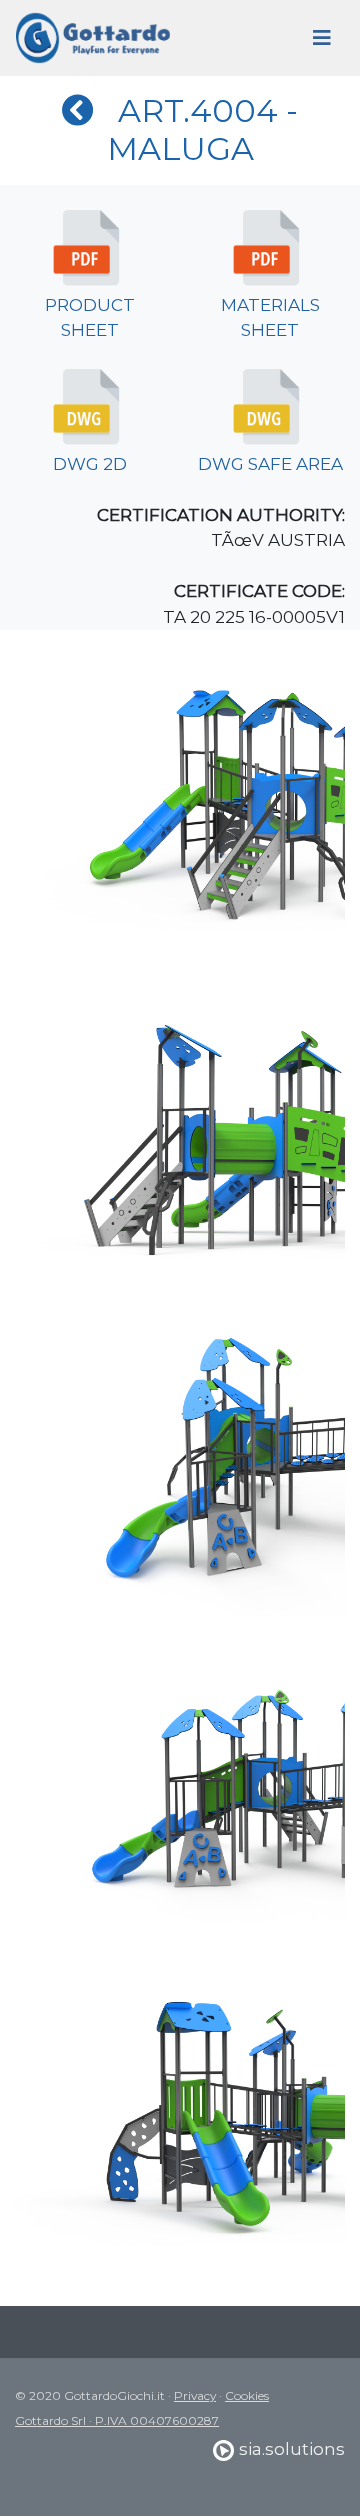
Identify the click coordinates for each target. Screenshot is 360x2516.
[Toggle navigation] (322, 38)
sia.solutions (290, 2449)
